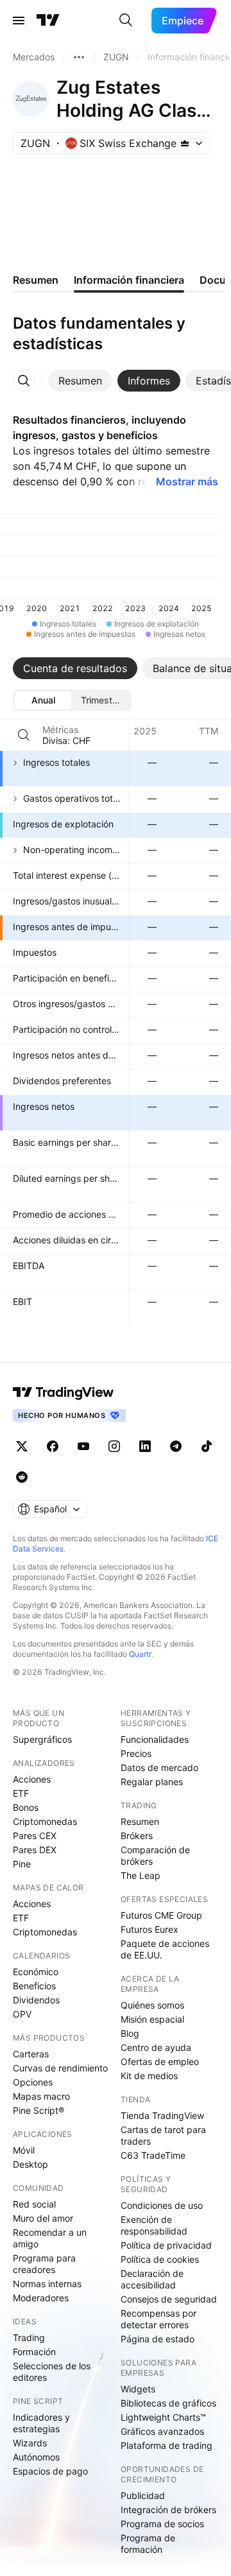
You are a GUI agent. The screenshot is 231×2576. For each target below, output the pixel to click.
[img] (185, 143)
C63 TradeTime (153, 2155)
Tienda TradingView (162, 2115)
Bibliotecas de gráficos (168, 2403)
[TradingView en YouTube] (83, 1446)
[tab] (80, 381)
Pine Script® (38, 2110)
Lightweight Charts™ (163, 2417)
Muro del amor (43, 2218)
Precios (136, 1753)
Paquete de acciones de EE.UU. (165, 1949)
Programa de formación (148, 2544)
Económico (36, 1972)
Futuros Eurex (150, 1929)
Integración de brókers (168, 2510)
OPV (22, 2014)
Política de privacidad (166, 2245)
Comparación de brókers (155, 1855)
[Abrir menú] (19, 21)
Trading (29, 2338)
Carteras (31, 2054)
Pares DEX (35, 1850)
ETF (21, 1793)
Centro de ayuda (156, 2047)
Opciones (33, 2082)
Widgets (138, 2389)
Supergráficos (42, 1739)
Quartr (140, 1654)
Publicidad (143, 2495)
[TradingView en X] (22, 1446)
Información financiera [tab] (129, 280)
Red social (34, 2204)
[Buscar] (126, 21)
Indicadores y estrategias (41, 2423)
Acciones (32, 1779)
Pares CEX (35, 1836)
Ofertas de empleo (160, 2062)
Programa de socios (162, 2524)
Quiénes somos (152, 2005)
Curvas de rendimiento (60, 2068)
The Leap (141, 1875)
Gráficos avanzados (162, 2431)
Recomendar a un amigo (50, 2238)
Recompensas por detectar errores (158, 2319)
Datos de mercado (159, 1768)
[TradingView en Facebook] (53, 1446)
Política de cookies (160, 2259)
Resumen (140, 1821)
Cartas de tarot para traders (163, 2135)
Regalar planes (152, 1782)
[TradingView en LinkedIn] (145, 1446)
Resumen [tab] (36, 280)
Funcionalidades (155, 1739)
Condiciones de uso (162, 2205)
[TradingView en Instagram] (114, 1446)
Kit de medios (149, 2076)
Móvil (24, 2150)
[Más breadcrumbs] (79, 57)
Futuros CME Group (161, 1915)
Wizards (30, 2443)
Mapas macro (41, 2096)
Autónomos (36, 2457)
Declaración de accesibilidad (152, 2279)
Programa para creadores (44, 2264)
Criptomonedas (45, 1821)
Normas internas (47, 2284)
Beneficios (34, 1986)
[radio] (43, 700)
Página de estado (158, 2339)
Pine (22, 1864)
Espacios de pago (50, 2471)
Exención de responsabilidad (154, 2225)
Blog (130, 2033)
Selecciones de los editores (52, 2372)
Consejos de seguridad (169, 2299)
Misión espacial (152, 2019)
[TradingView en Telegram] (176, 1446)
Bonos (26, 1807)
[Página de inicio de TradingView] (48, 21)
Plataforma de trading (167, 2445)
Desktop (30, 2164)
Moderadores (41, 2298)
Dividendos (36, 2000)
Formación (34, 2352)
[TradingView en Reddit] (22, 1477)
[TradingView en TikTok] (207, 1446)
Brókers (137, 1836)
